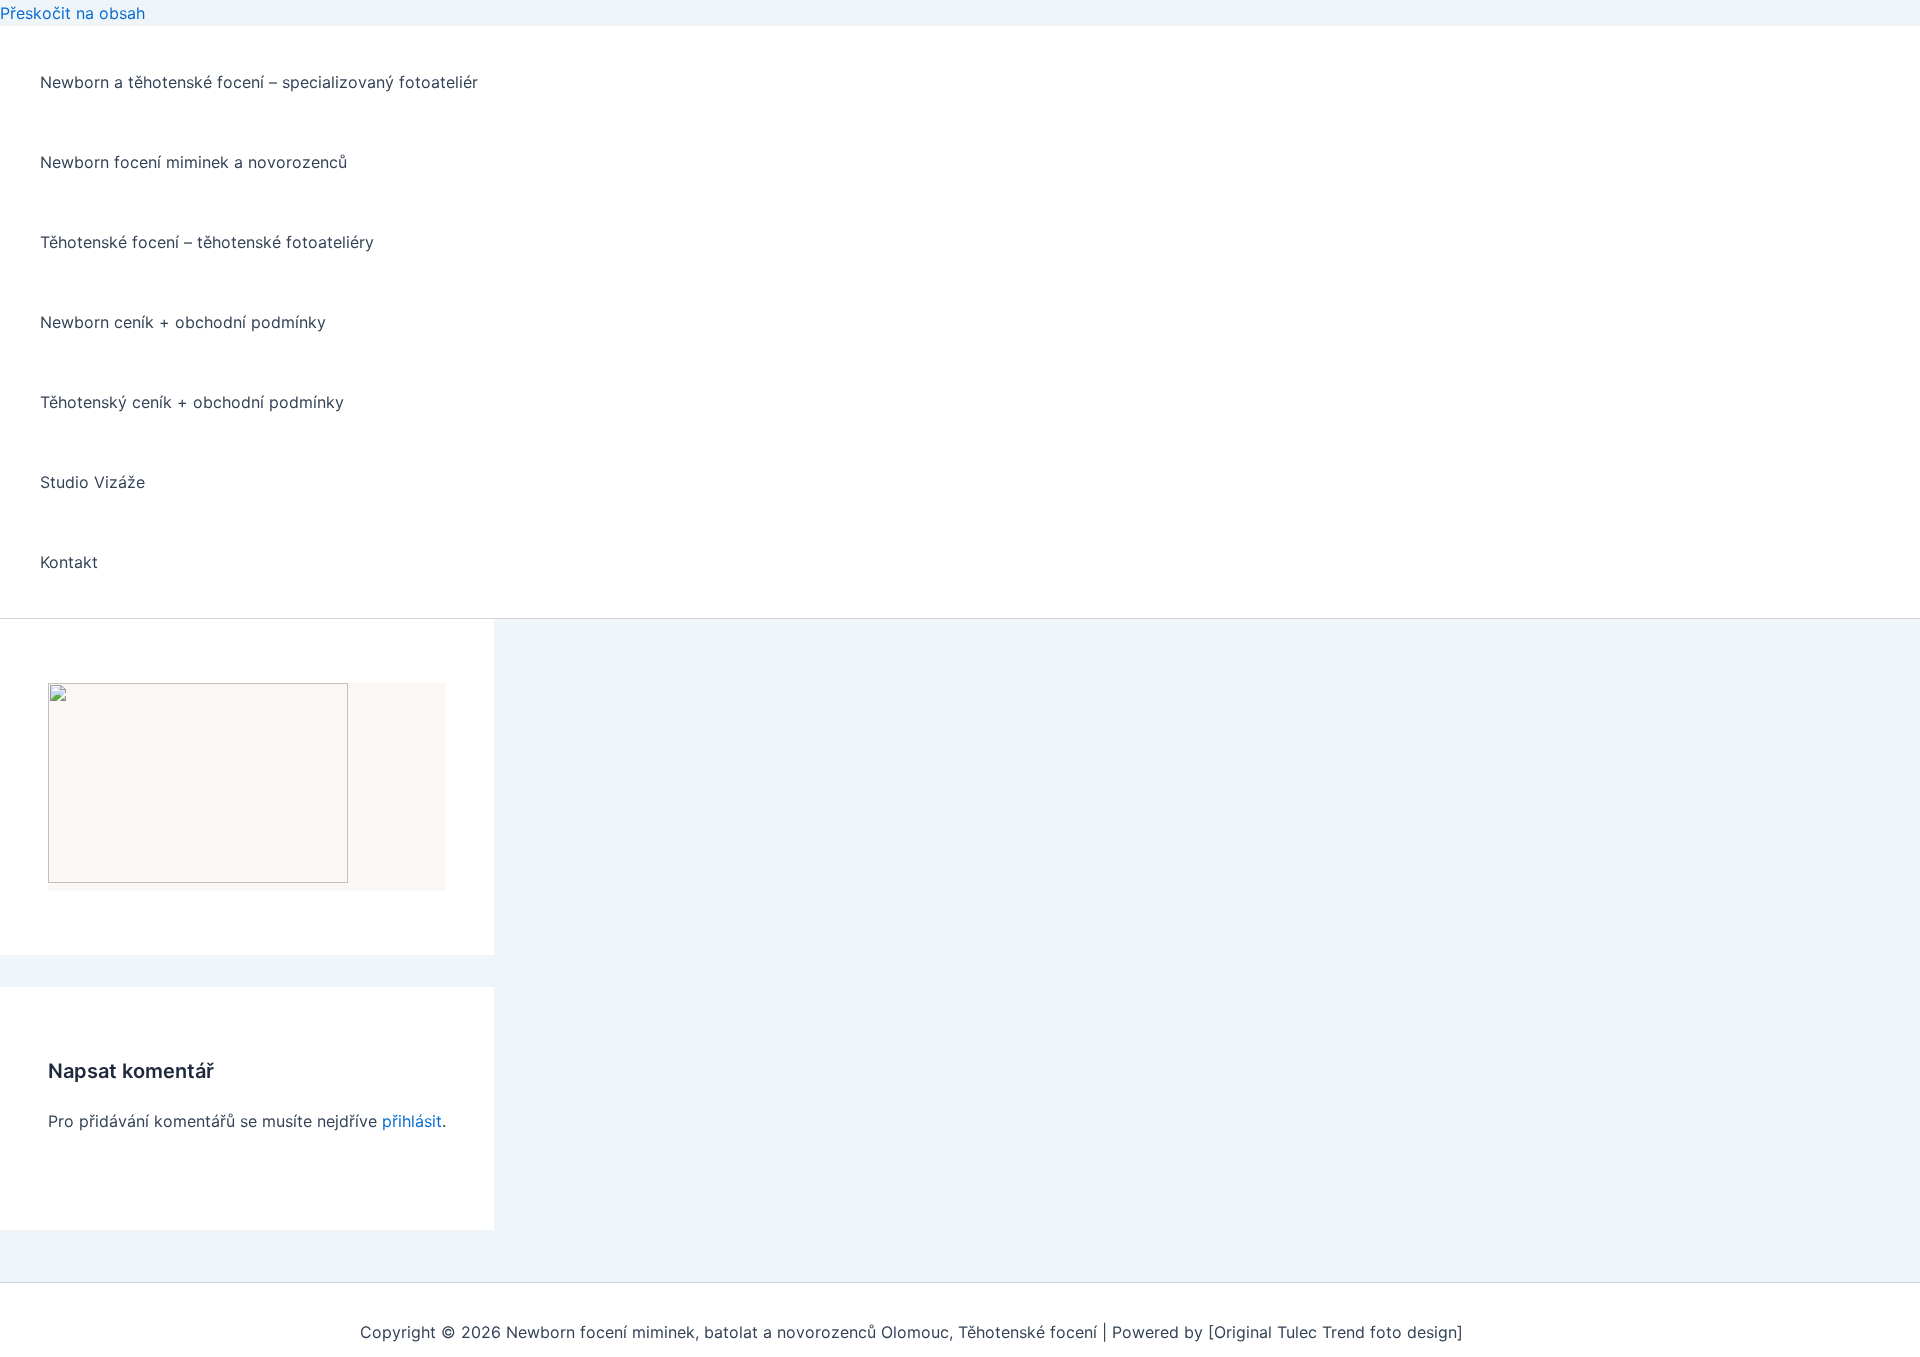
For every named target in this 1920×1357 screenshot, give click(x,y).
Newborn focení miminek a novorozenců (193, 162)
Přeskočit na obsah (72, 13)
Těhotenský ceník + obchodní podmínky (192, 402)
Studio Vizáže (92, 482)
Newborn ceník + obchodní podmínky (183, 322)
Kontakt (69, 562)
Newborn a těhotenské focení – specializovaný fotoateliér (259, 82)
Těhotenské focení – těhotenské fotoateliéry (207, 242)
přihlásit (412, 1121)
